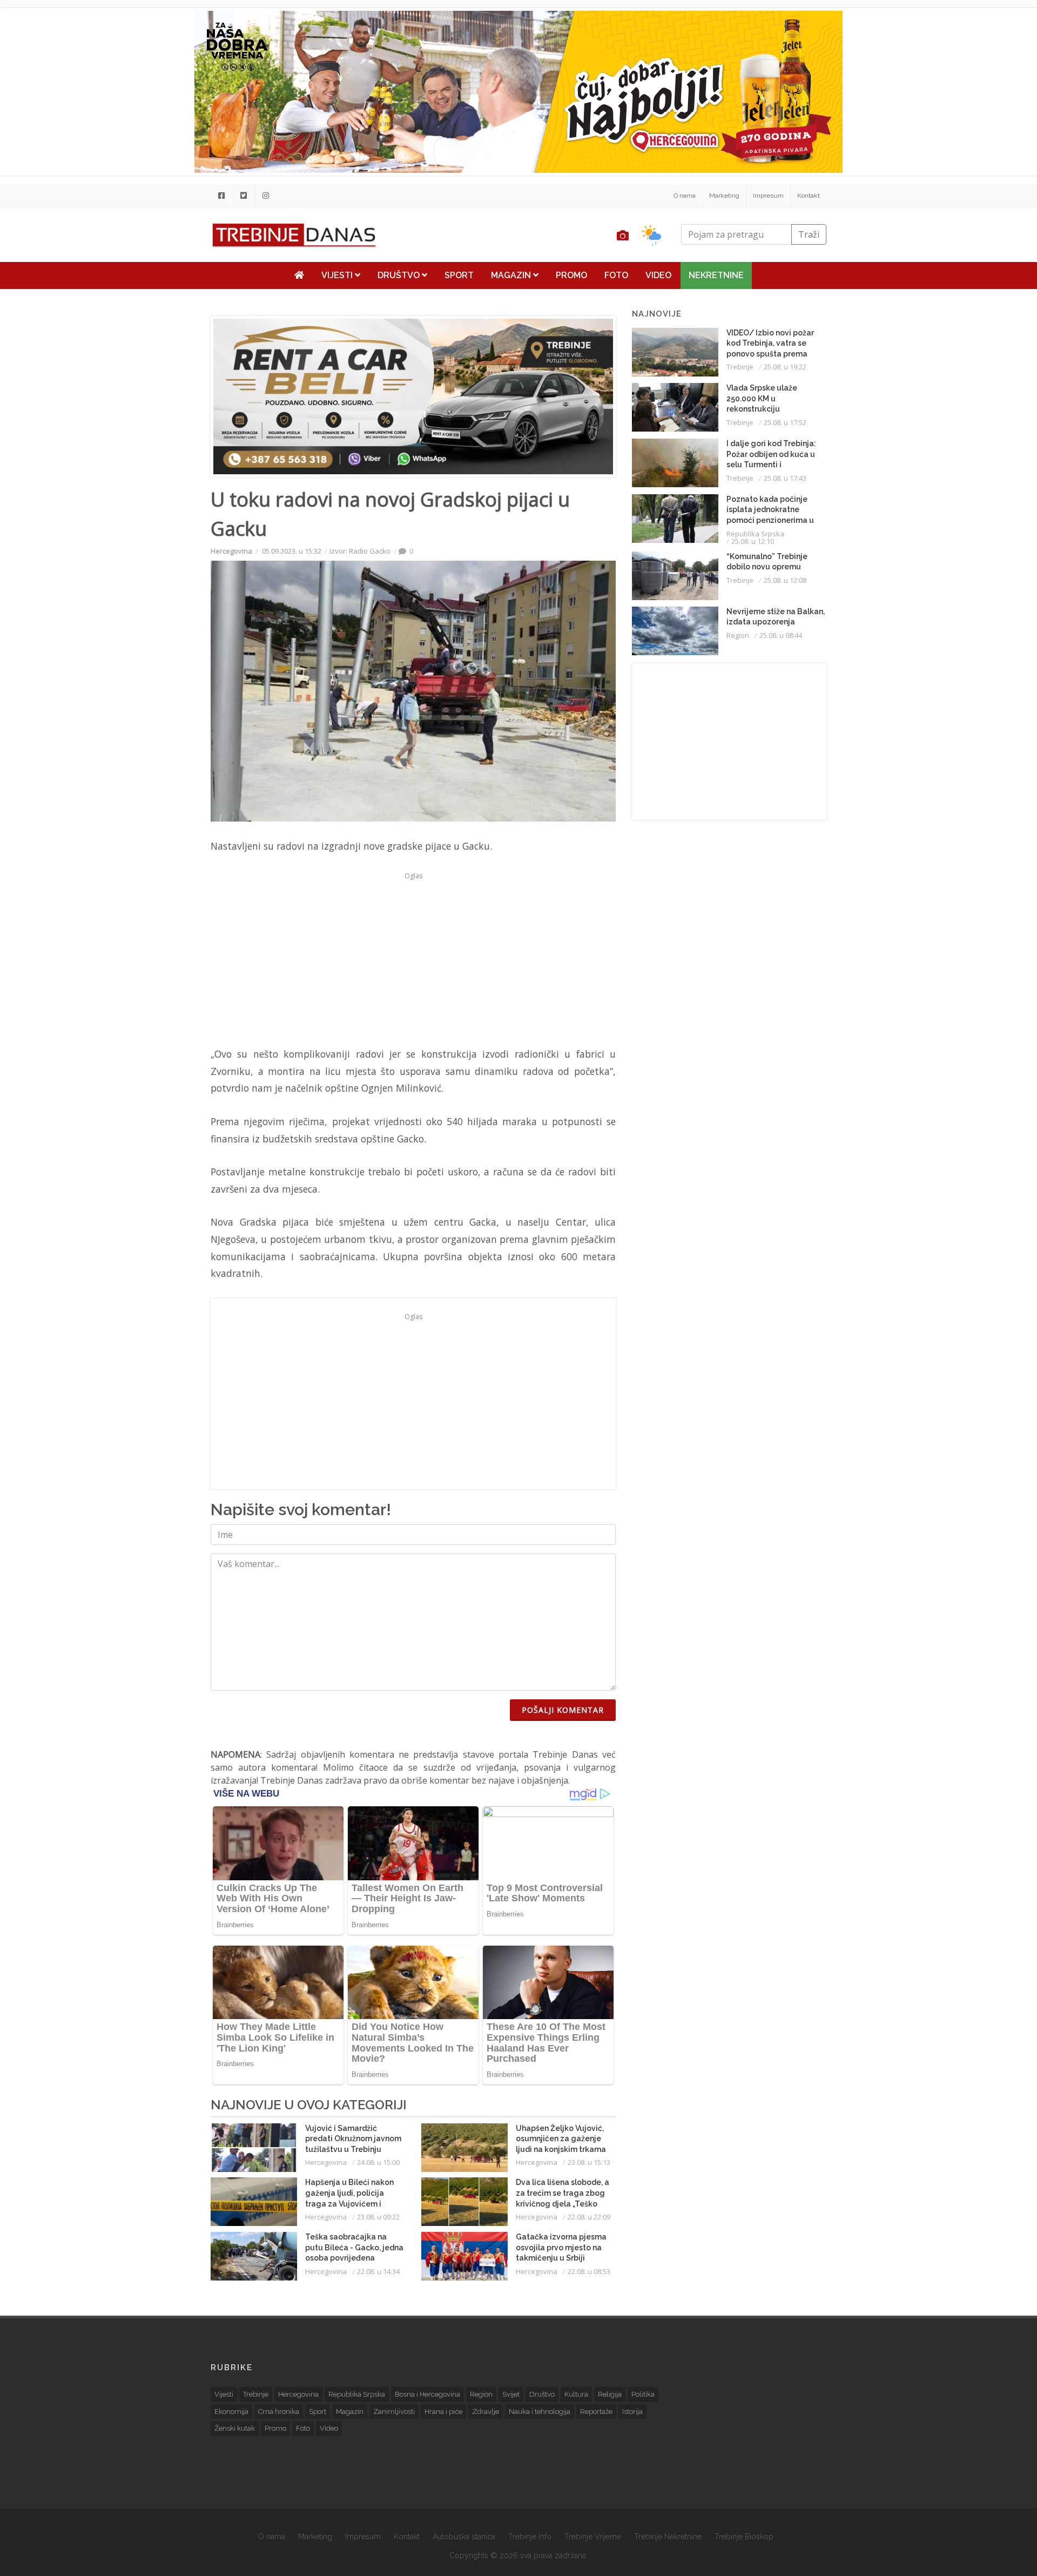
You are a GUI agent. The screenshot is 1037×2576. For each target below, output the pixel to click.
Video (658, 275)
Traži (809, 234)
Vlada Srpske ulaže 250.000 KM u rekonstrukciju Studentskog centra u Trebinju (767, 409)
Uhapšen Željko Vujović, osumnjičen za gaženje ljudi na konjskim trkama (561, 2139)
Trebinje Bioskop (744, 2537)
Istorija (632, 2412)
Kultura (576, 2394)
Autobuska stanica (464, 2537)
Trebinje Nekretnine (668, 2537)
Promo (571, 275)
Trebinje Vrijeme (593, 2537)
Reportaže (596, 2412)
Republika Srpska (755, 534)
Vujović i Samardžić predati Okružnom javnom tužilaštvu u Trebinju (353, 2139)
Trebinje (740, 367)
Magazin (512, 275)
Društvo (400, 275)
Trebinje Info (530, 2537)
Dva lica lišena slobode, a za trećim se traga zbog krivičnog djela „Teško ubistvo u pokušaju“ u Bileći (563, 2203)
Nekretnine (716, 275)
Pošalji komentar (563, 1710)
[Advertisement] (144, 277)
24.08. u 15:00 (378, 2162)
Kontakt (809, 196)
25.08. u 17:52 (785, 422)
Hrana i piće (443, 2412)
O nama (685, 196)
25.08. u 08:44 (781, 635)
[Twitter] (244, 196)
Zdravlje (486, 2412)
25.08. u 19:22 (785, 367)
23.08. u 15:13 (589, 2162)
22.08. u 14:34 (378, 2271)
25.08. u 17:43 (785, 478)
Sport (459, 275)
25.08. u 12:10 (753, 541)
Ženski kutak (235, 2428)
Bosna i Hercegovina (427, 2394)
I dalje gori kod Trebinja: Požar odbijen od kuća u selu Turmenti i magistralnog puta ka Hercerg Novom (771, 465)
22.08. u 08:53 (589, 2271)
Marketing (724, 196)
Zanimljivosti (394, 2412)
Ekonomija (231, 2412)
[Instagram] (266, 196)
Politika (643, 2394)
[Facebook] (221, 196)
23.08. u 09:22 (378, 2217)
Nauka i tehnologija (540, 2412)
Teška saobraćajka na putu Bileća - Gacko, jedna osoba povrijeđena (354, 2247)
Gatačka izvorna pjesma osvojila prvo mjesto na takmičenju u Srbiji (561, 2247)
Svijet (511, 2394)
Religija (610, 2394)
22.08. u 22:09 (589, 2217)
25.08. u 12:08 (785, 580)
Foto (616, 275)
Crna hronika (279, 2412)
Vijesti (338, 275)
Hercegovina (231, 551)
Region (738, 635)
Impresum (768, 196)
